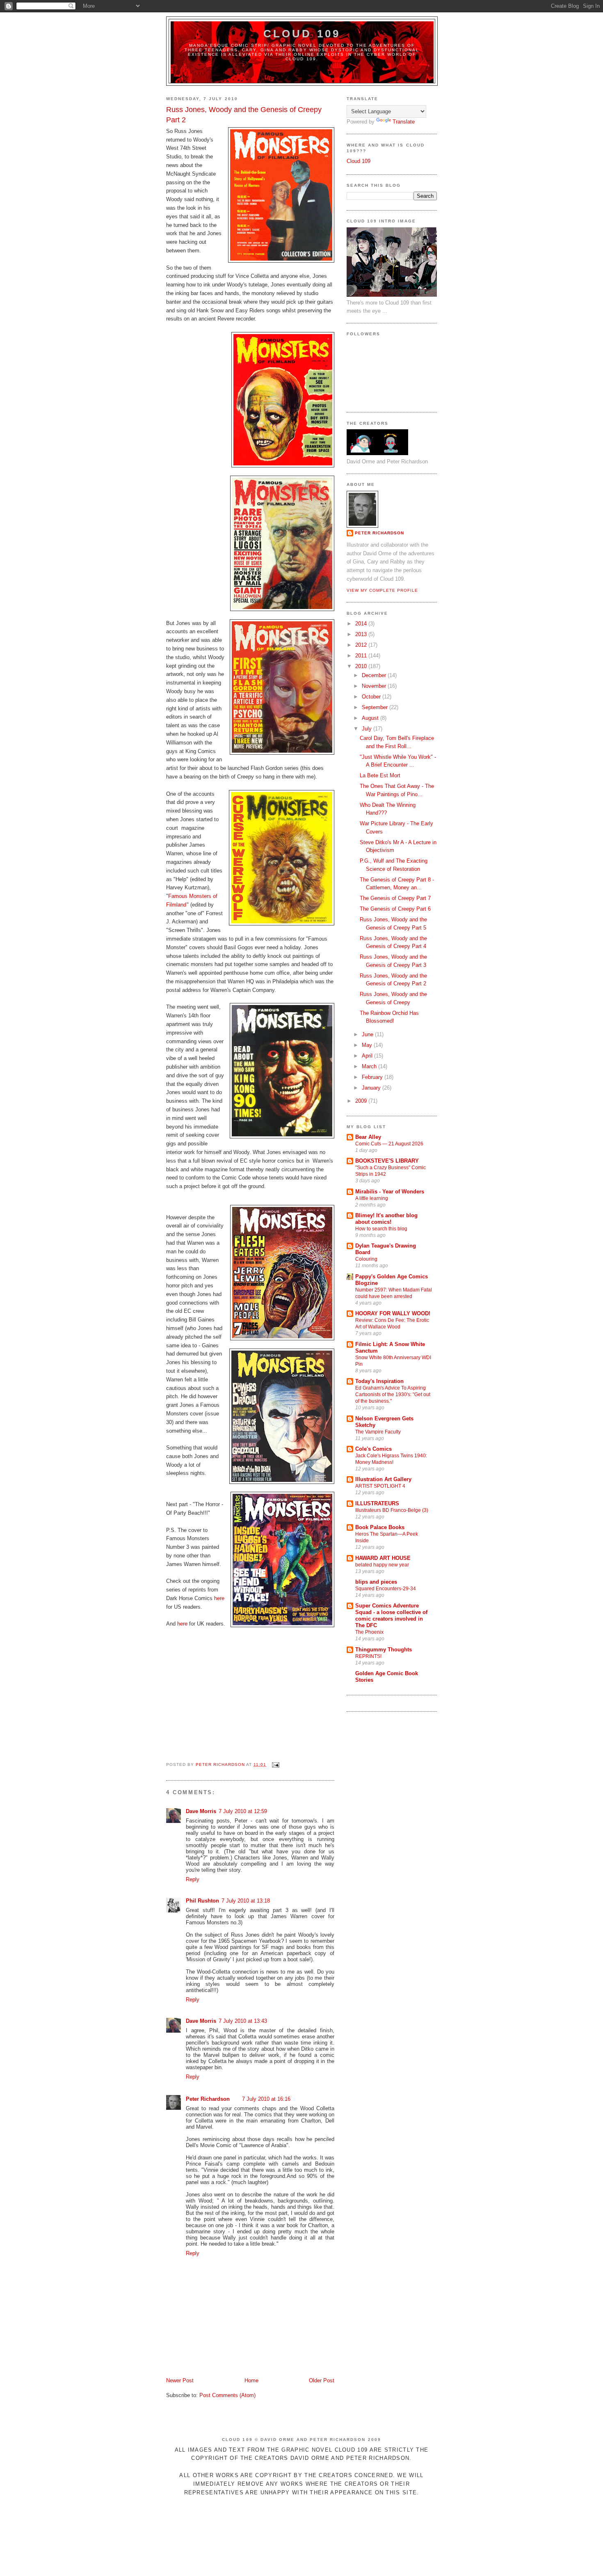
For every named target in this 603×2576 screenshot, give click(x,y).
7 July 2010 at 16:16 (266, 2099)
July (368, 729)
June (368, 1034)
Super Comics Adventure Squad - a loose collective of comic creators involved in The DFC (391, 1615)
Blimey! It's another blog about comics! (386, 1219)
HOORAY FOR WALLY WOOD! (393, 1313)
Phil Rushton (202, 1901)
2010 (362, 666)
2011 (362, 656)
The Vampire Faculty (378, 1432)
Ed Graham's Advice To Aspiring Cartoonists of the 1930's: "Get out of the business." (393, 1394)
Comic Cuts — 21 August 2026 (389, 1144)
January (372, 1088)
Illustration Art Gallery (383, 1479)
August (371, 718)
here (219, 1598)
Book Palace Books (380, 1527)
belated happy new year (382, 1565)
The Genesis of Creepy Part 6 (395, 909)
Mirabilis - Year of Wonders (390, 1192)
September (376, 707)
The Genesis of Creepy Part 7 (395, 898)
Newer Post (180, 2380)
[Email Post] (275, 1764)
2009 (362, 1101)
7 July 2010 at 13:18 (246, 1901)
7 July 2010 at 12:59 (243, 1811)
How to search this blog (381, 1229)
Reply (193, 1879)
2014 (362, 624)
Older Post (322, 2380)
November (375, 686)
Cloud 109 (302, 34)
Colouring (366, 1259)
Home (251, 2380)
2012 (362, 645)
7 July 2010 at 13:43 (243, 2021)
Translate (404, 122)
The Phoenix (369, 1632)
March (370, 1066)
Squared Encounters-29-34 (386, 1589)
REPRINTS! (368, 1656)
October (372, 697)
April (368, 1056)
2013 (362, 634)
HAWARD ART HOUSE (383, 1558)
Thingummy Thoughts (384, 1650)
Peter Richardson (208, 2099)
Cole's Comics (373, 1449)
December (375, 675)
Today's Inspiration (379, 1381)
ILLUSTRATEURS (377, 1503)
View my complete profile (382, 590)
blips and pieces (376, 1582)
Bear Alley (368, 1137)
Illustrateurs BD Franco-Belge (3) (392, 1510)
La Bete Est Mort (380, 775)
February (373, 1077)
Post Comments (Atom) (227, 2395)
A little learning (372, 1198)
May (368, 1045)
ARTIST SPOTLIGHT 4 (380, 1486)
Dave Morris (201, 1811)
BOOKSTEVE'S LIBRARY (387, 1161)
